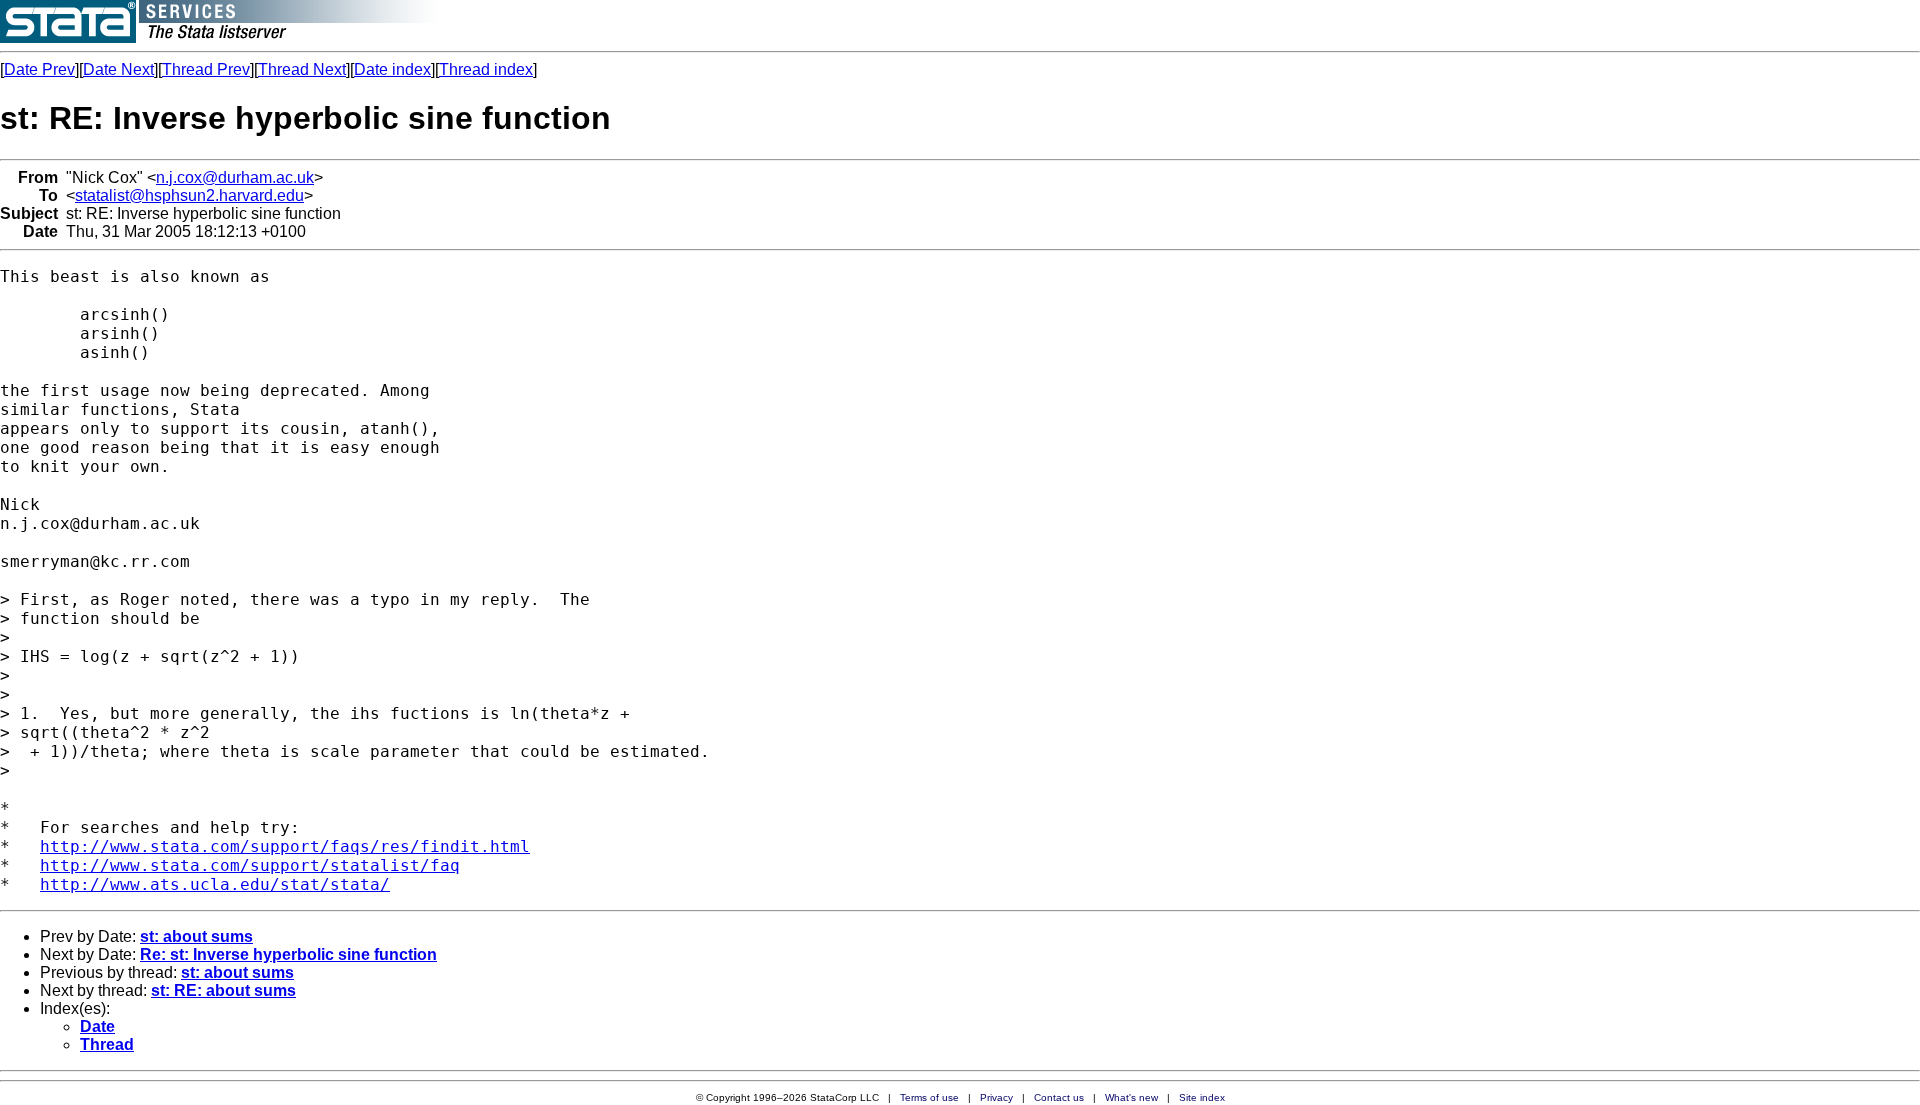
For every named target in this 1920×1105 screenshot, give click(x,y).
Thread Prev (206, 69)
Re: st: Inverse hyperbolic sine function (288, 954)
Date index (392, 69)
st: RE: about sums (223, 990)
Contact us (1059, 1097)
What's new (1131, 1097)
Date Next (118, 69)
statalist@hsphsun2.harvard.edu (189, 195)
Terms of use (929, 1097)
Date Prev (39, 69)
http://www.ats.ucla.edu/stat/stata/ (215, 884)
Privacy (996, 1097)
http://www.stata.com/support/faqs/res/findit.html (285, 846)
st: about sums (196, 936)
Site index (1202, 1097)
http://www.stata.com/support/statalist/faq (250, 865)
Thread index (486, 69)
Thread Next (302, 69)
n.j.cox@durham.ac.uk (235, 177)
